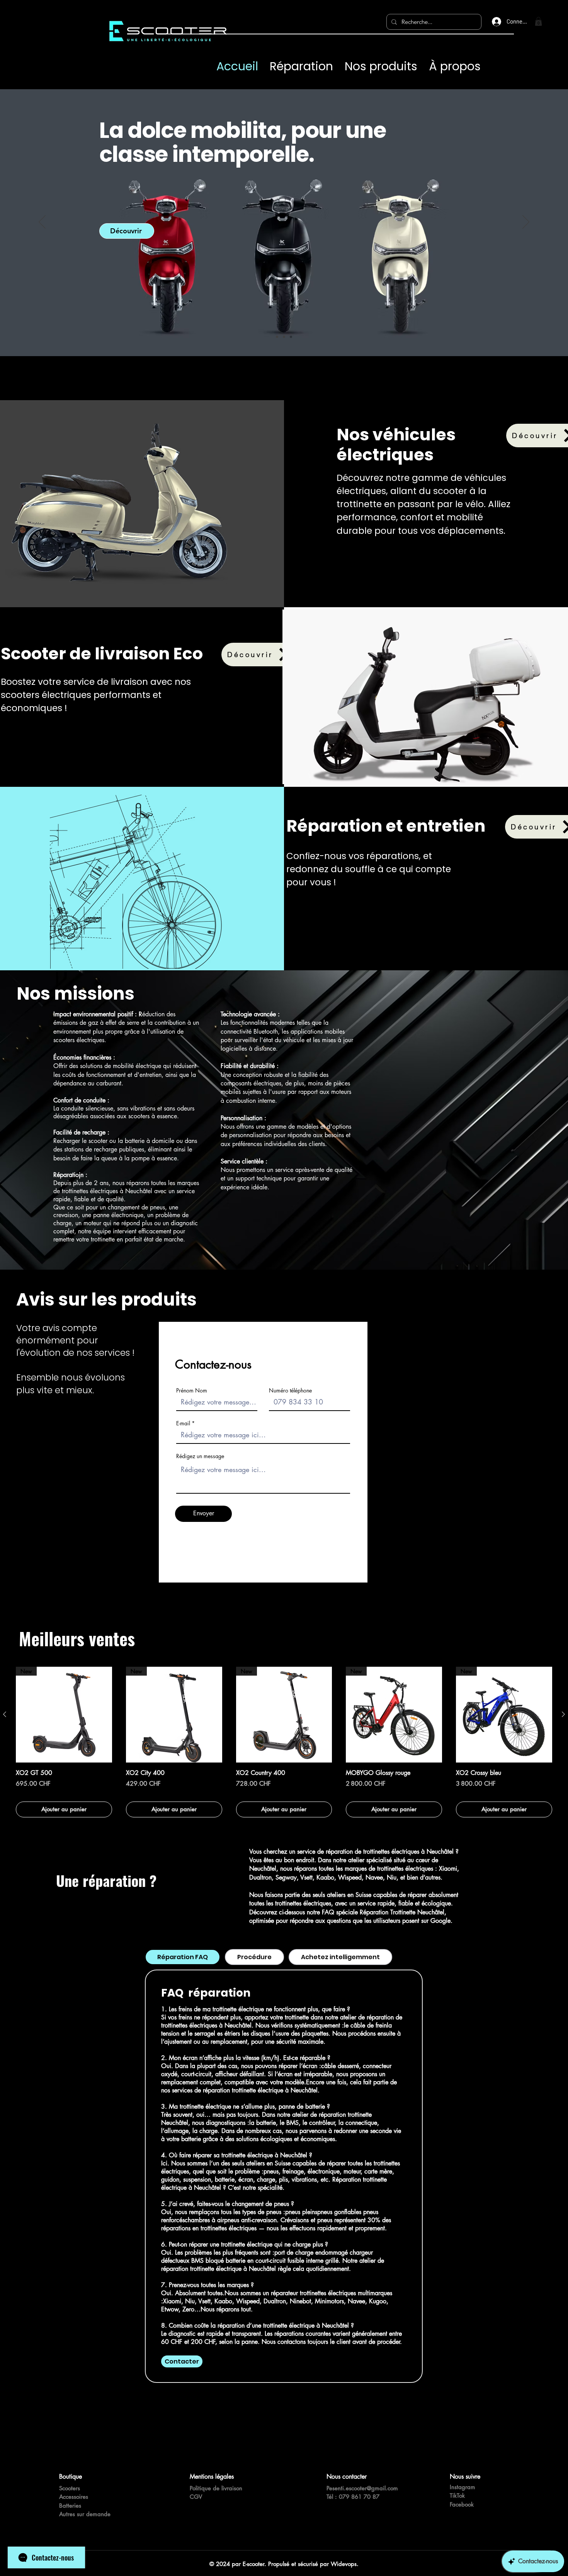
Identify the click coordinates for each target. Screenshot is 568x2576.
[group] (284, 1742)
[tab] (183, 1957)
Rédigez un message (200, 1456)
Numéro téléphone (290, 1391)
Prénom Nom (192, 1391)
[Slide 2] (284, 337)
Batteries (70, 2506)
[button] (538, 21)
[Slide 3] (291, 337)
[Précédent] (42, 222)
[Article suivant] (563, 1714)
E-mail (183, 1423)
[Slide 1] (277, 337)
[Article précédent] (5, 1714)
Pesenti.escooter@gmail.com (362, 2488)
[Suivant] (526, 222)
